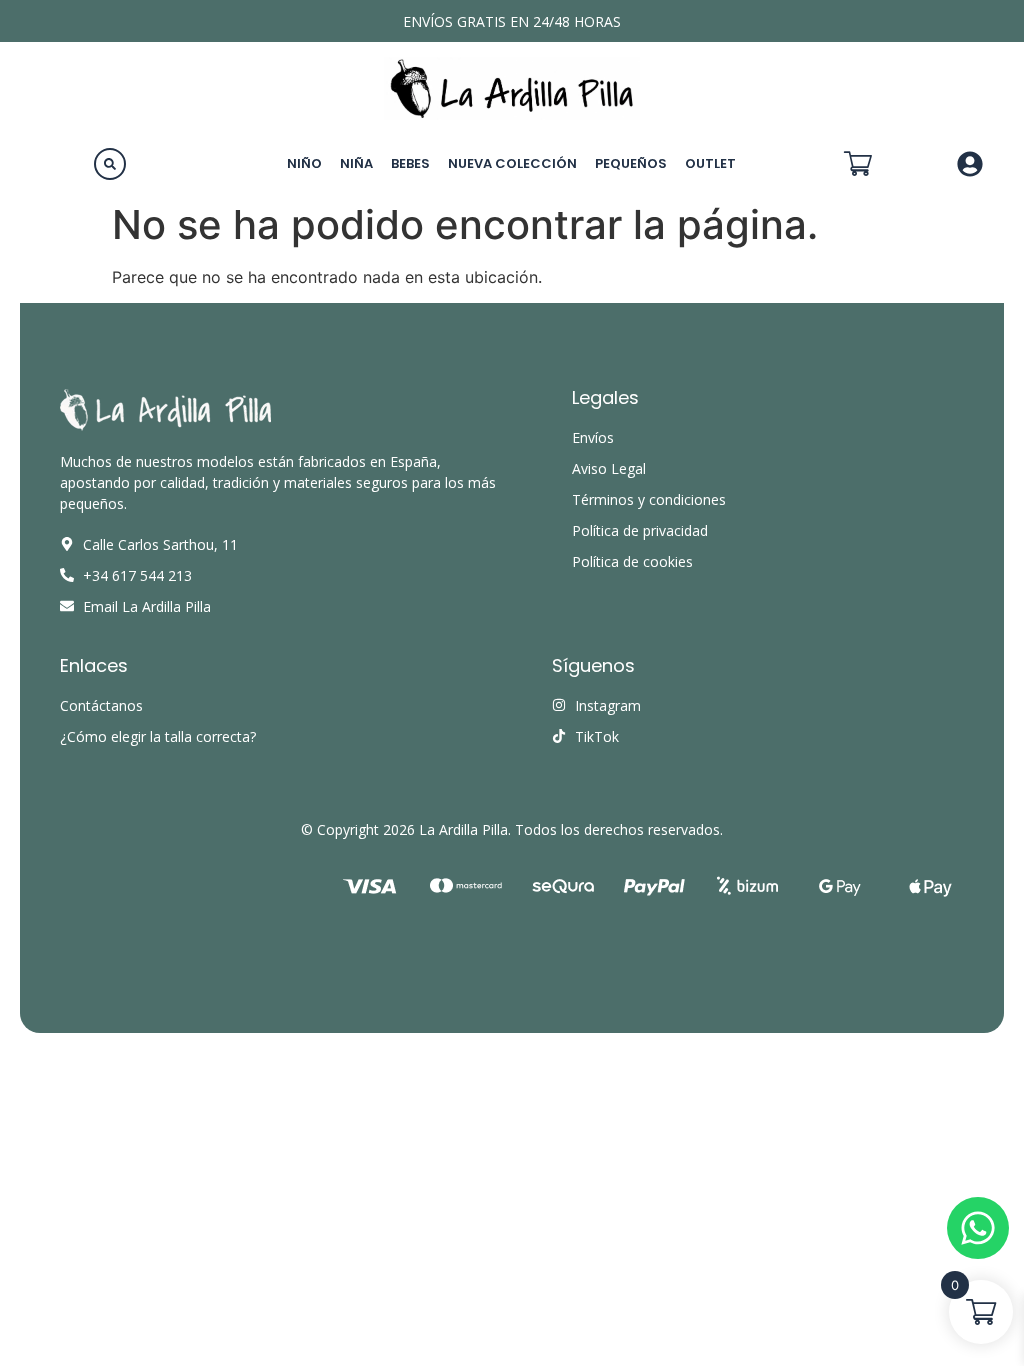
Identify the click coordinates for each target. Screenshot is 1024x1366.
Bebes (410, 163)
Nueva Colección (512, 163)
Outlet (710, 163)
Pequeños (631, 163)
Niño (304, 163)
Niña (356, 163)
